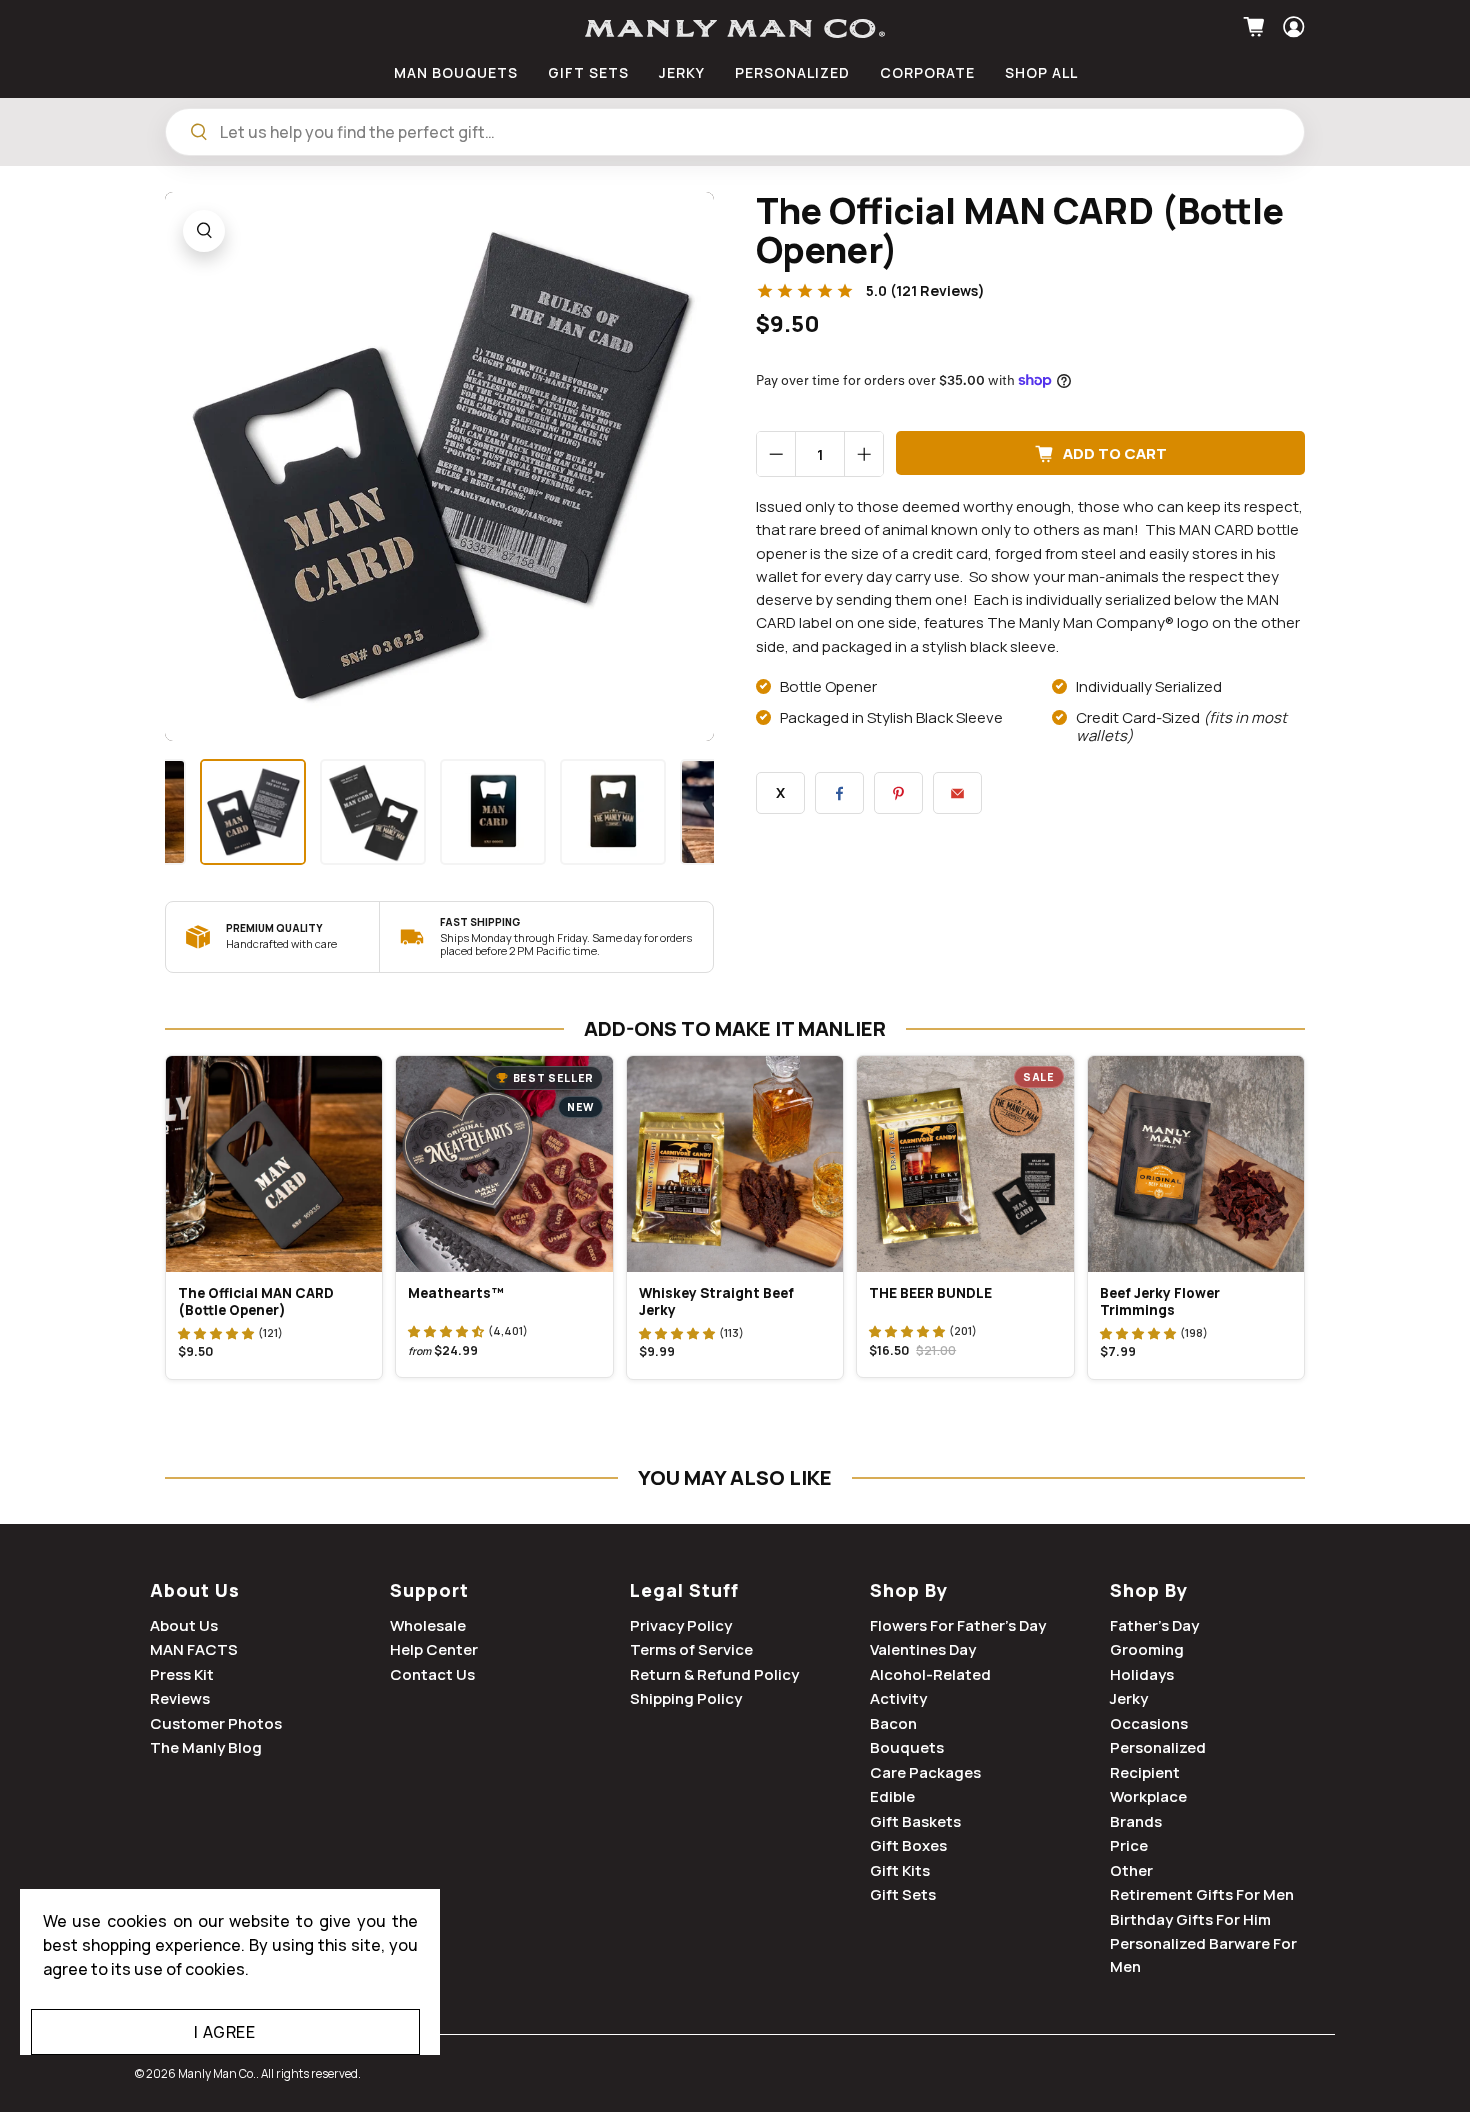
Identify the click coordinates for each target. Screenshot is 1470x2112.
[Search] (199, 132)
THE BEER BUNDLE (930, 1293)
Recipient (1145, 1772)
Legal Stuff (684, 1590)
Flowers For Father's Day (958, 1625)
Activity (898, 1698)
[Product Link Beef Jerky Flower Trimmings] (1196, 1164)
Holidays (1142, 1674)
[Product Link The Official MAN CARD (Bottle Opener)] (274, 1164)
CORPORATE (927, 72)
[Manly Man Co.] (735, 28)
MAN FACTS (194, 1649)
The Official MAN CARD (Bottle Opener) (256, 1301)
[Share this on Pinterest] (898, 793)
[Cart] (1256, 27)
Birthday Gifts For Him (1190, 1919)
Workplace (1148, 1796)
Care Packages (925, 1772)
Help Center (434, 1649)
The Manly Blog (206, 1747)
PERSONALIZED (792, 72)
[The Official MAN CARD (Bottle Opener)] (439, 466)
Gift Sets (903, 1894)
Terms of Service (691, 1649)
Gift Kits (900, 1870)
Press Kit (182, 1674)
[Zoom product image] (204, 231)
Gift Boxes (908, 1845)
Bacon (893, 1723)
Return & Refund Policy (714, 1674)
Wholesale (428, 1625)
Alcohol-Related (930, 1674)
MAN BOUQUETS (456, 72)
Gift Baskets (915, 1821)
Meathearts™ (456, 1293)
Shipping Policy (686, 1698)
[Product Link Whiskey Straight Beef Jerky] (735, 1164)
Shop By (909, 1590)
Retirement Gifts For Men (1202, 1894)
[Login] (1291, 27)
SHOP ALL (1041, 72)
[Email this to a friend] (957, 793)
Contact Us (432, 1674)
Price (1129, 1845)
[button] (216, 1333)
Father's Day (1154, 1625)
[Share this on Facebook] (839, 793)
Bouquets (907, 1747)
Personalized (1158, 1747)
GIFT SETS (588, 72)
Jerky (1129, 1698)
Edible (892, 1796)
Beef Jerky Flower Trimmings (1160, 1301)
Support (429, 1590)
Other (1131, 1870)
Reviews (180, 1698)
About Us (195, 1590)
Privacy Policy (681, 1625)
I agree (224, 2032)
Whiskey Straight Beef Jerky (716, 1301)
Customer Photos (216, 1723)
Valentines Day (923, 1649)
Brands (1136, 1821)
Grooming (1147, 1649)
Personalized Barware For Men (1203, 1955)
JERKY (682, 72)
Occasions (1149, 1723)
